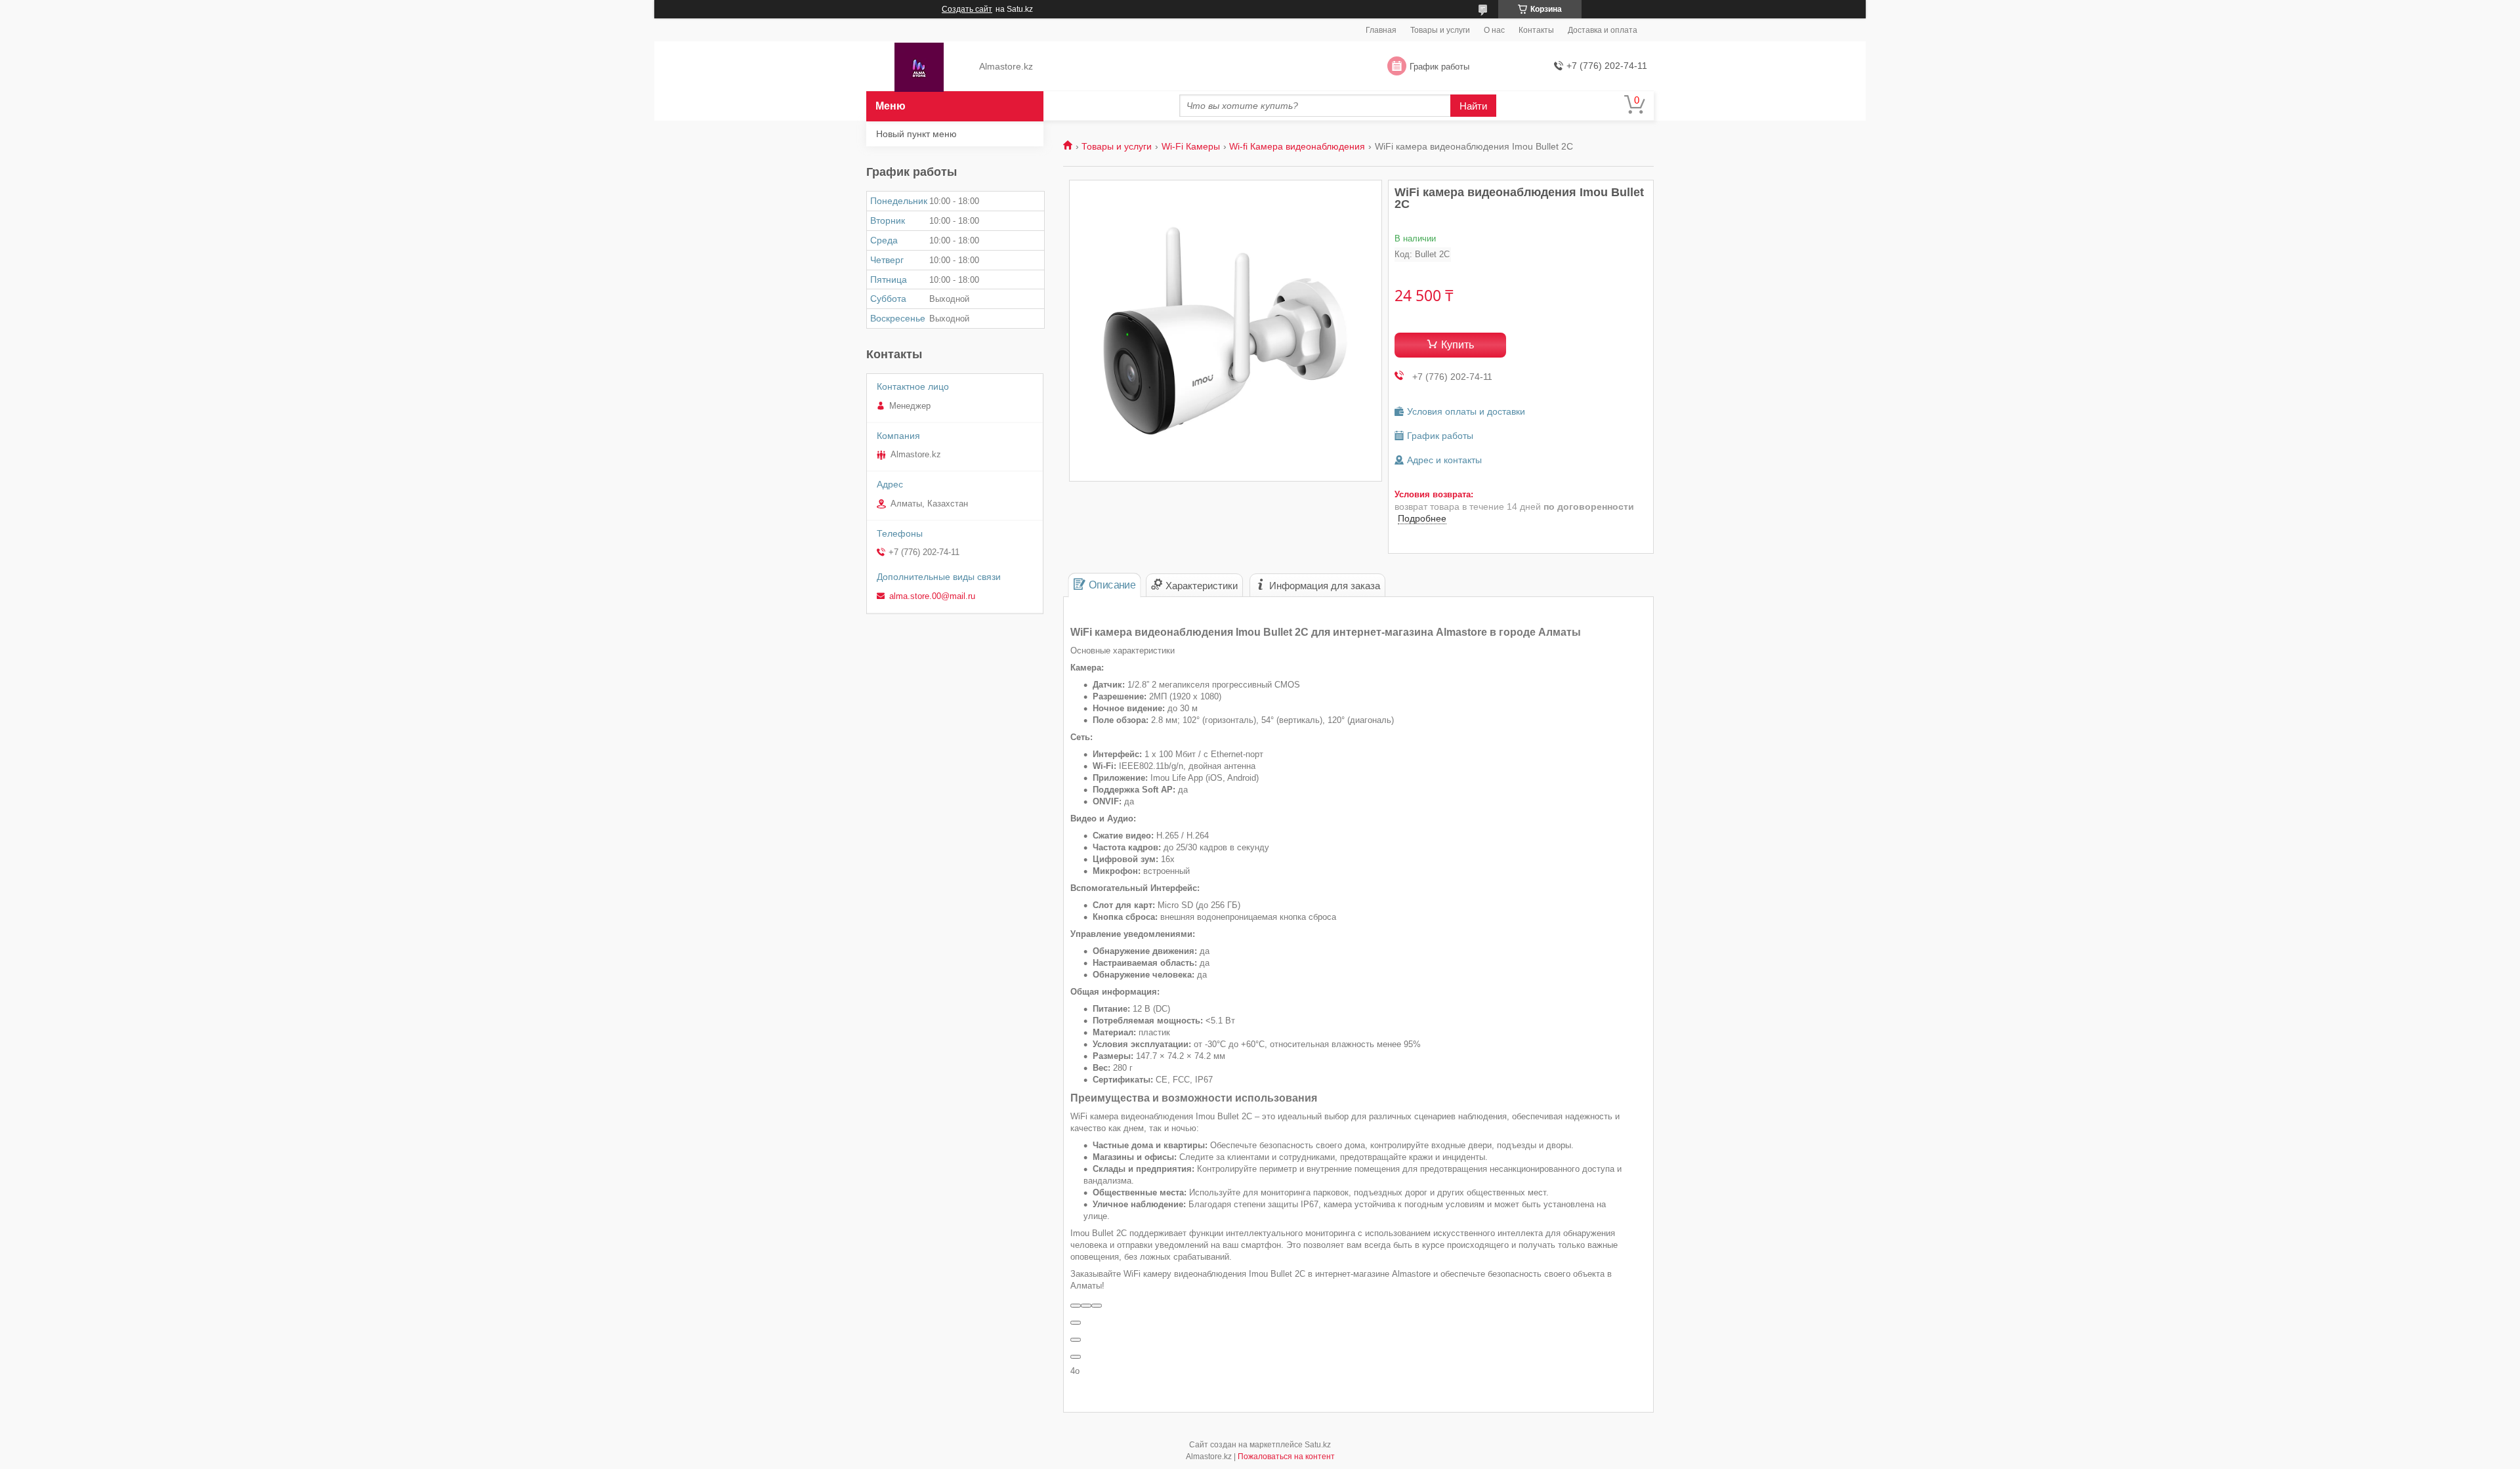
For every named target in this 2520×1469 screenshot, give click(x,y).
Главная (1381, 30)
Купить (1458, 345)
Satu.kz (1318, 1445)
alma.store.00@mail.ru (932, 596)
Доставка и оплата (1603, 30)
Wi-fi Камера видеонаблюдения (1297, 146)
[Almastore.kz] (919, 67)
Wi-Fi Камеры (1191, 146)
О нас (1494, 30)
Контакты (1536, 30)
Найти (1473, 106)
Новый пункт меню (916, 134)
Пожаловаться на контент (1286, 1457)
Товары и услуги (1440, 30)
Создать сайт (967, 9)
